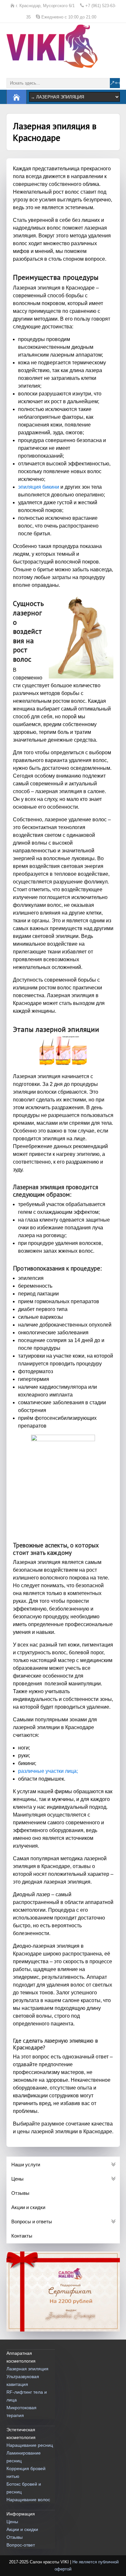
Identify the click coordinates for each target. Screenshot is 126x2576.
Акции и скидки (22, 2529)
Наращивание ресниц (30, 2445)
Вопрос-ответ (21, 2545)
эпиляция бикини (39, 487)
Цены (12, 2522)
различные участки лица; (48, 1771)
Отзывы (15, 2537)
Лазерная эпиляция (27, 2369)
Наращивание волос (28, 2500)
